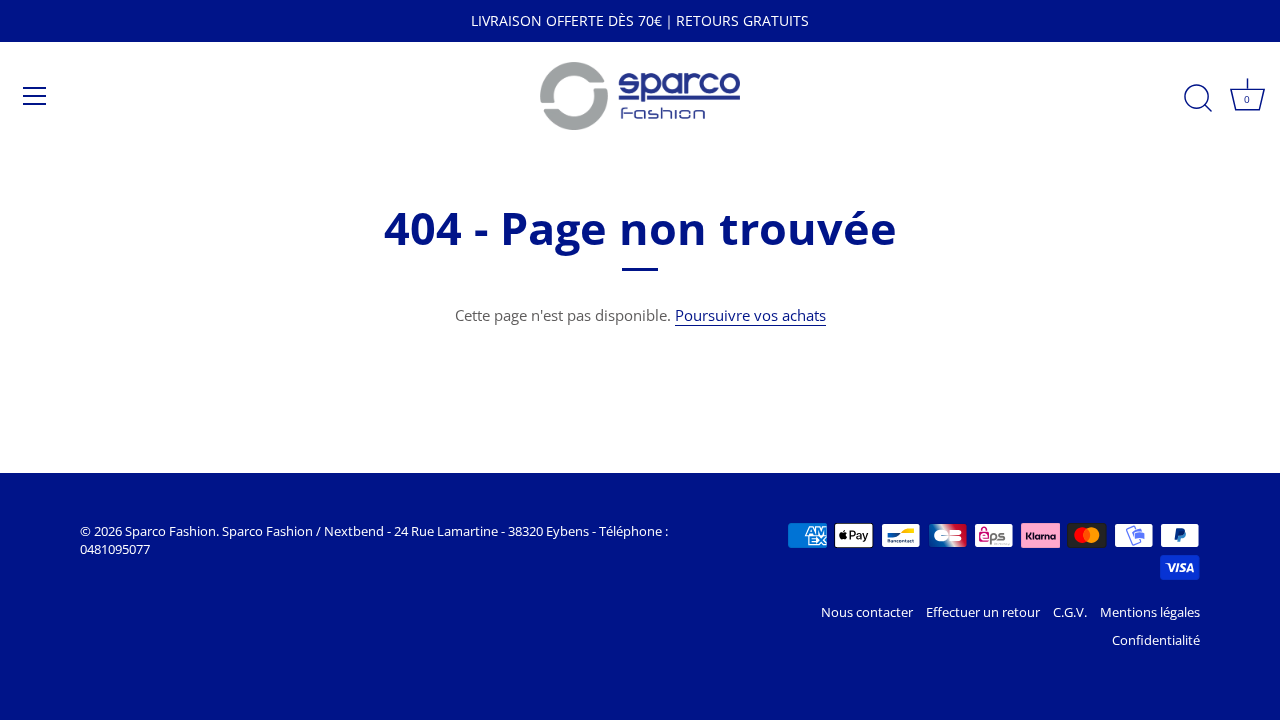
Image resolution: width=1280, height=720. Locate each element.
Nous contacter (867, 612)
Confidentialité (1156, 640)
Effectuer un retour (983, 612)
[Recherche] (1198, 99)
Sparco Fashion (170, 531)
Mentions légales (1150, 612)
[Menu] (35, 96)
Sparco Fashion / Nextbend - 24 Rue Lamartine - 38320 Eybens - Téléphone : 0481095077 (374, 540)
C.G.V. (1070, 612)
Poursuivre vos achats (750, 315)
